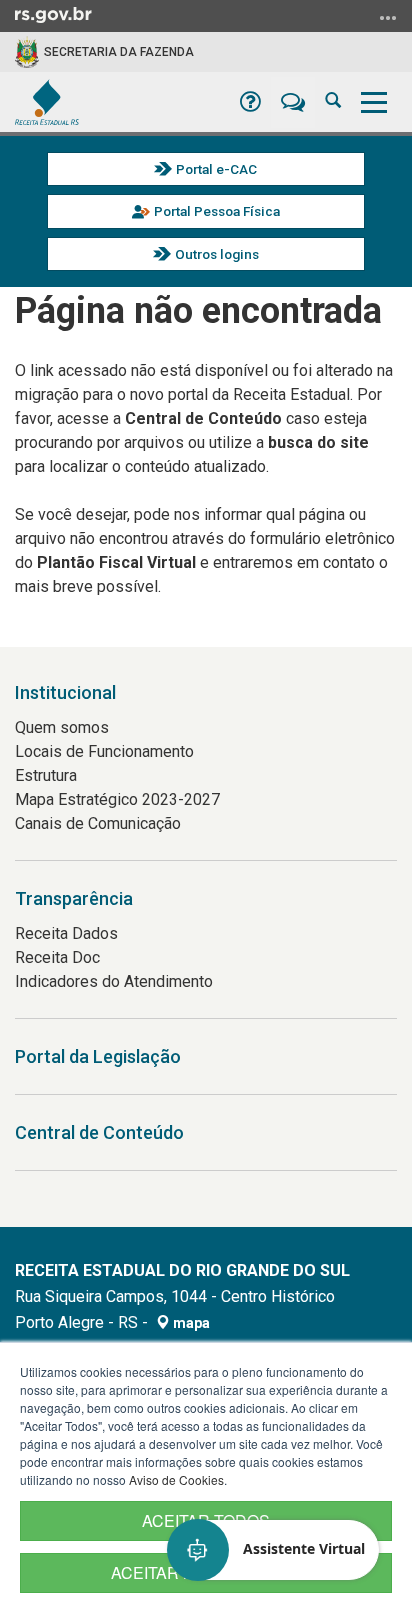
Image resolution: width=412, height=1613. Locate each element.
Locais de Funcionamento (104, 751)
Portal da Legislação (98, 1056)
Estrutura (46, 775)
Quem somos (62, 727)
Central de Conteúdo (99, 1132)
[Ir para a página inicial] (47, 102)
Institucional (65, 692)
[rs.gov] (53, 14)
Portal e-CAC (216, 169)
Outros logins (217, 254)
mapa (190, 1323)
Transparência (74, 898)
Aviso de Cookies (176, 1479)
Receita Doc (57, 957)
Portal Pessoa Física (217, 211)
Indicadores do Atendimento (114, 981)
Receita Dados (66, 933)
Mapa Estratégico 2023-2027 (117, 799)
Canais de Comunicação (98, 823)
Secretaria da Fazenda (119, 52)
